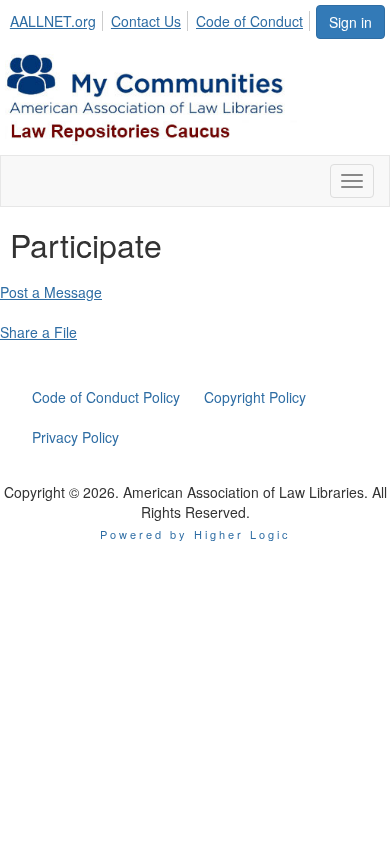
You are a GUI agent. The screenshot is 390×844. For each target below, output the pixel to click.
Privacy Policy (75, 437)
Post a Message (51, 292)
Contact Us (146, 21)
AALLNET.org (53, 21)
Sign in (350, 22)
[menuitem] (58, 18)
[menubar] (162, 18)
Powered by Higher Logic (195, 534)
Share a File (38, 332)
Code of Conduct (249, 21)
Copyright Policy (255, 397)
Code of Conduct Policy (106, 397)
